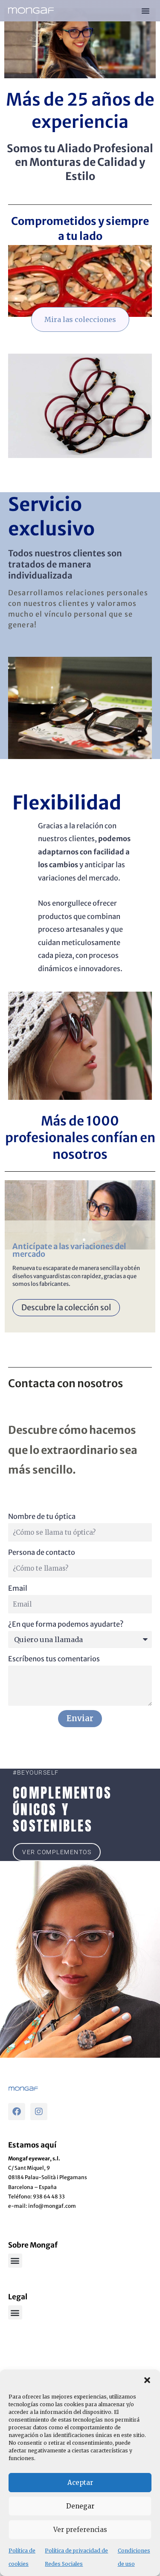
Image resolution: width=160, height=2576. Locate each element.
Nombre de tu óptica (42, 1516)
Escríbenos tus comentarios (54, 1659)
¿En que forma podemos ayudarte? (66, 1624)
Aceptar (80, 2483)
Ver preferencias (80, 2530)
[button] (147, 2380)
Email (18, 1588)
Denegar (80, 2506)
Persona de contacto (42, 1552)
